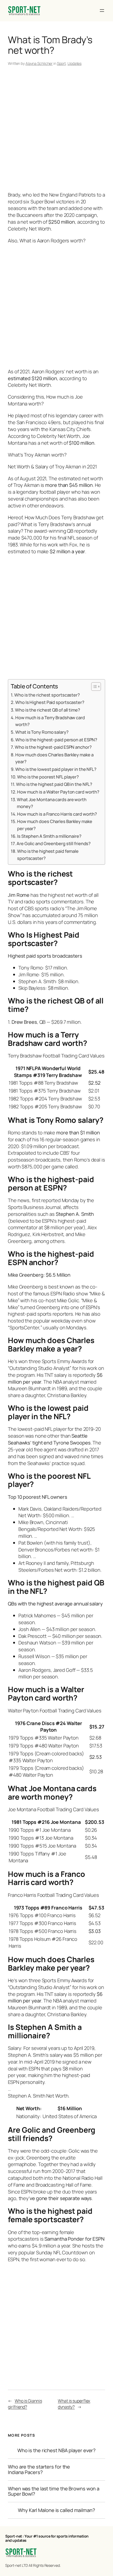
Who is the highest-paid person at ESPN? (56, 740)
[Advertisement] (56, 130)
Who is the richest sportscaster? (47, 695)
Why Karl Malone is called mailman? (56, 2510)
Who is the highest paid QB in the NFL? (54, 784)
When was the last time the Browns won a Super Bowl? (54, 2491)
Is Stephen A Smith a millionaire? (49, 836)
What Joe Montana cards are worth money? (52, 803)
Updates (75, 63)
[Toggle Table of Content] (93, 687)
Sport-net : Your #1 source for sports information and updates (47, 2538)
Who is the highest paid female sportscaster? (48, 855)
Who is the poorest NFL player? (48, 777)
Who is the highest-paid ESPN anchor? (53, 747)
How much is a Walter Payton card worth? (58, 792)
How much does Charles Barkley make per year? (55, 825)
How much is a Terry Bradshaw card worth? (50, 721)
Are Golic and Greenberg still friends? (54, 843)
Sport (61, 63)
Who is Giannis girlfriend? (25, 2404)
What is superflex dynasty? (74, 2404)
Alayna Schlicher (39, 63)
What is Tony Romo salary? (42, 732)
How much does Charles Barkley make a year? (54, 758)
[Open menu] (102, 11)
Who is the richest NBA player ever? (57, 2450)
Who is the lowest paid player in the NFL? (56, 769)
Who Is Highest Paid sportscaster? (50, 702)
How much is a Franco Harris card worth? (57, 814)
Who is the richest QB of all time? (48, 710)
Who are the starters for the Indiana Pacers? (39, 2469)
